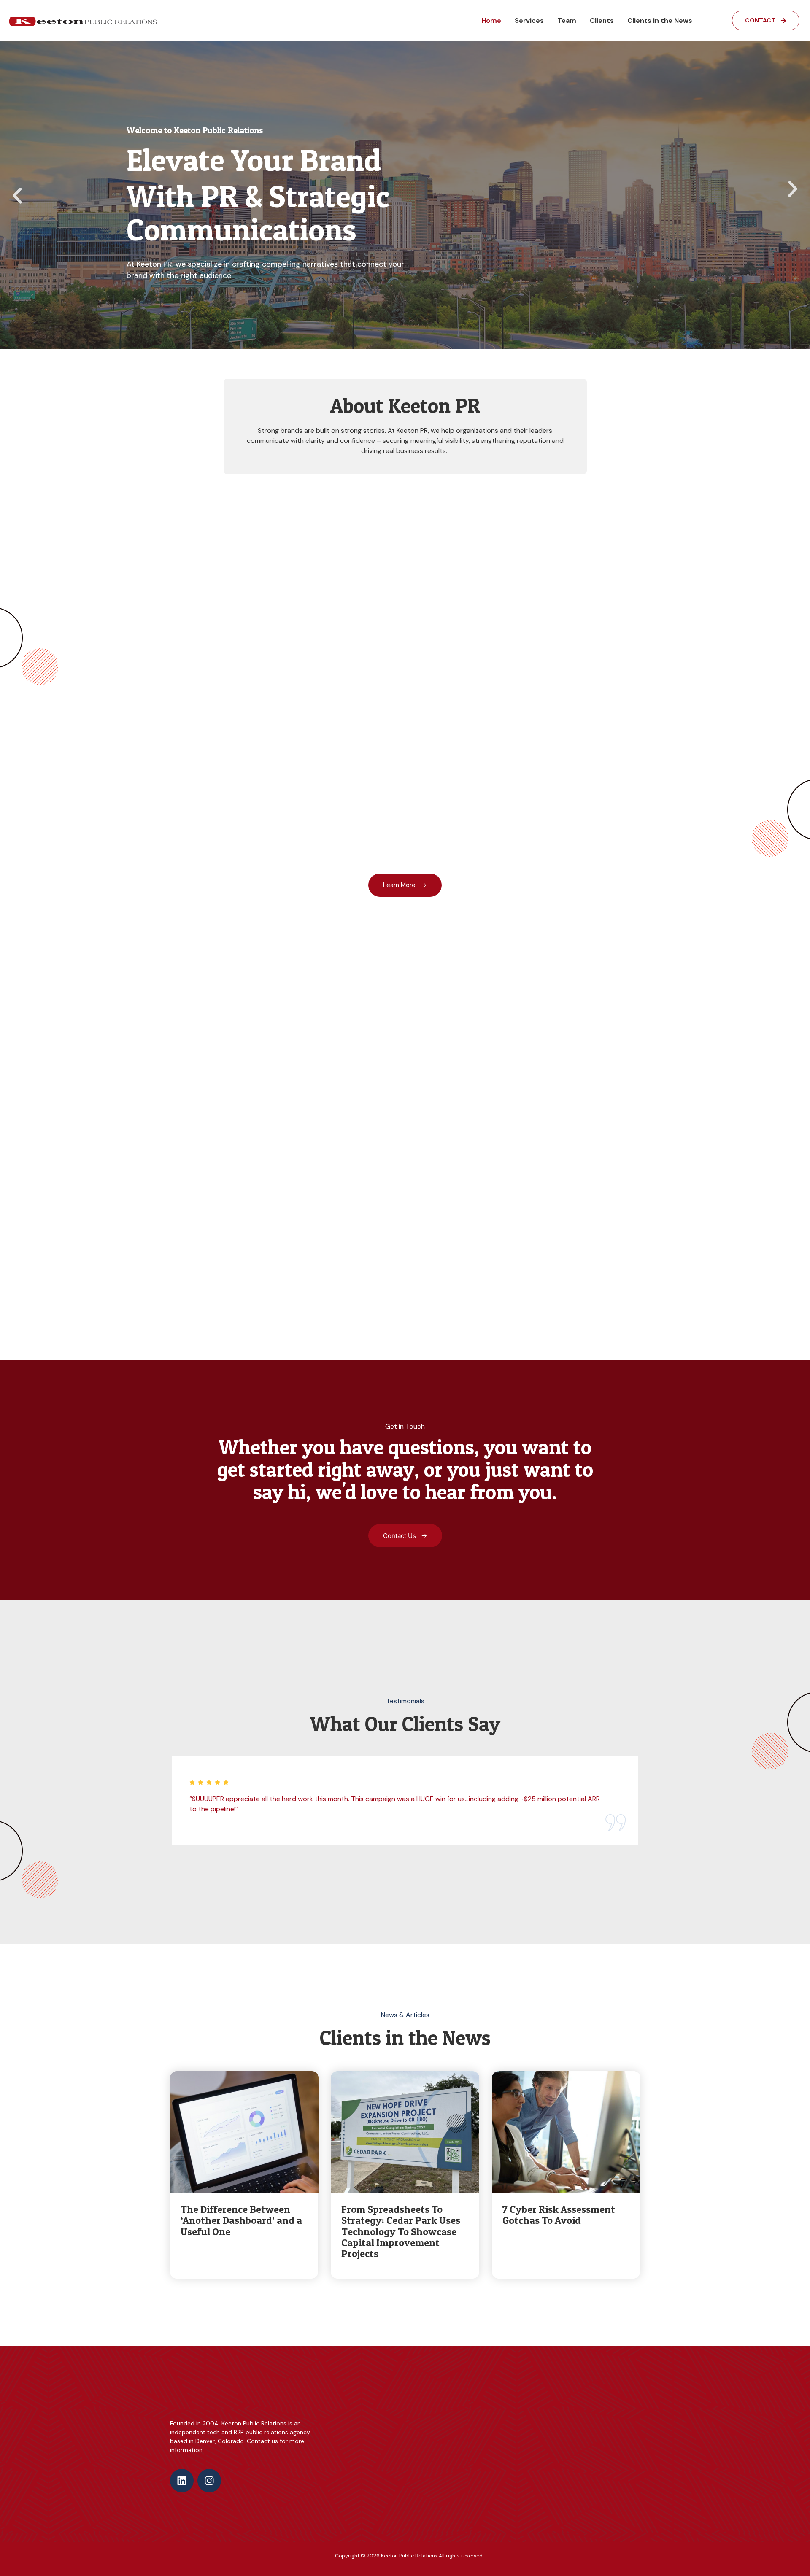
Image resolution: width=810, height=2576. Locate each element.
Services (529, 20)
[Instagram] (209, 2481)
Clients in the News (660, 20)
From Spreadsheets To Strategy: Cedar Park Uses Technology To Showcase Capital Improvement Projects (401, 2232)
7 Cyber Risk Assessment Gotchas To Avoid (559, 2215)
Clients (602, 20)
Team (567, 20)
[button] (17, 196)
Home (491, 20)
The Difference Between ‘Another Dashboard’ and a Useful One (241, 2220)
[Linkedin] (182, 2481)
